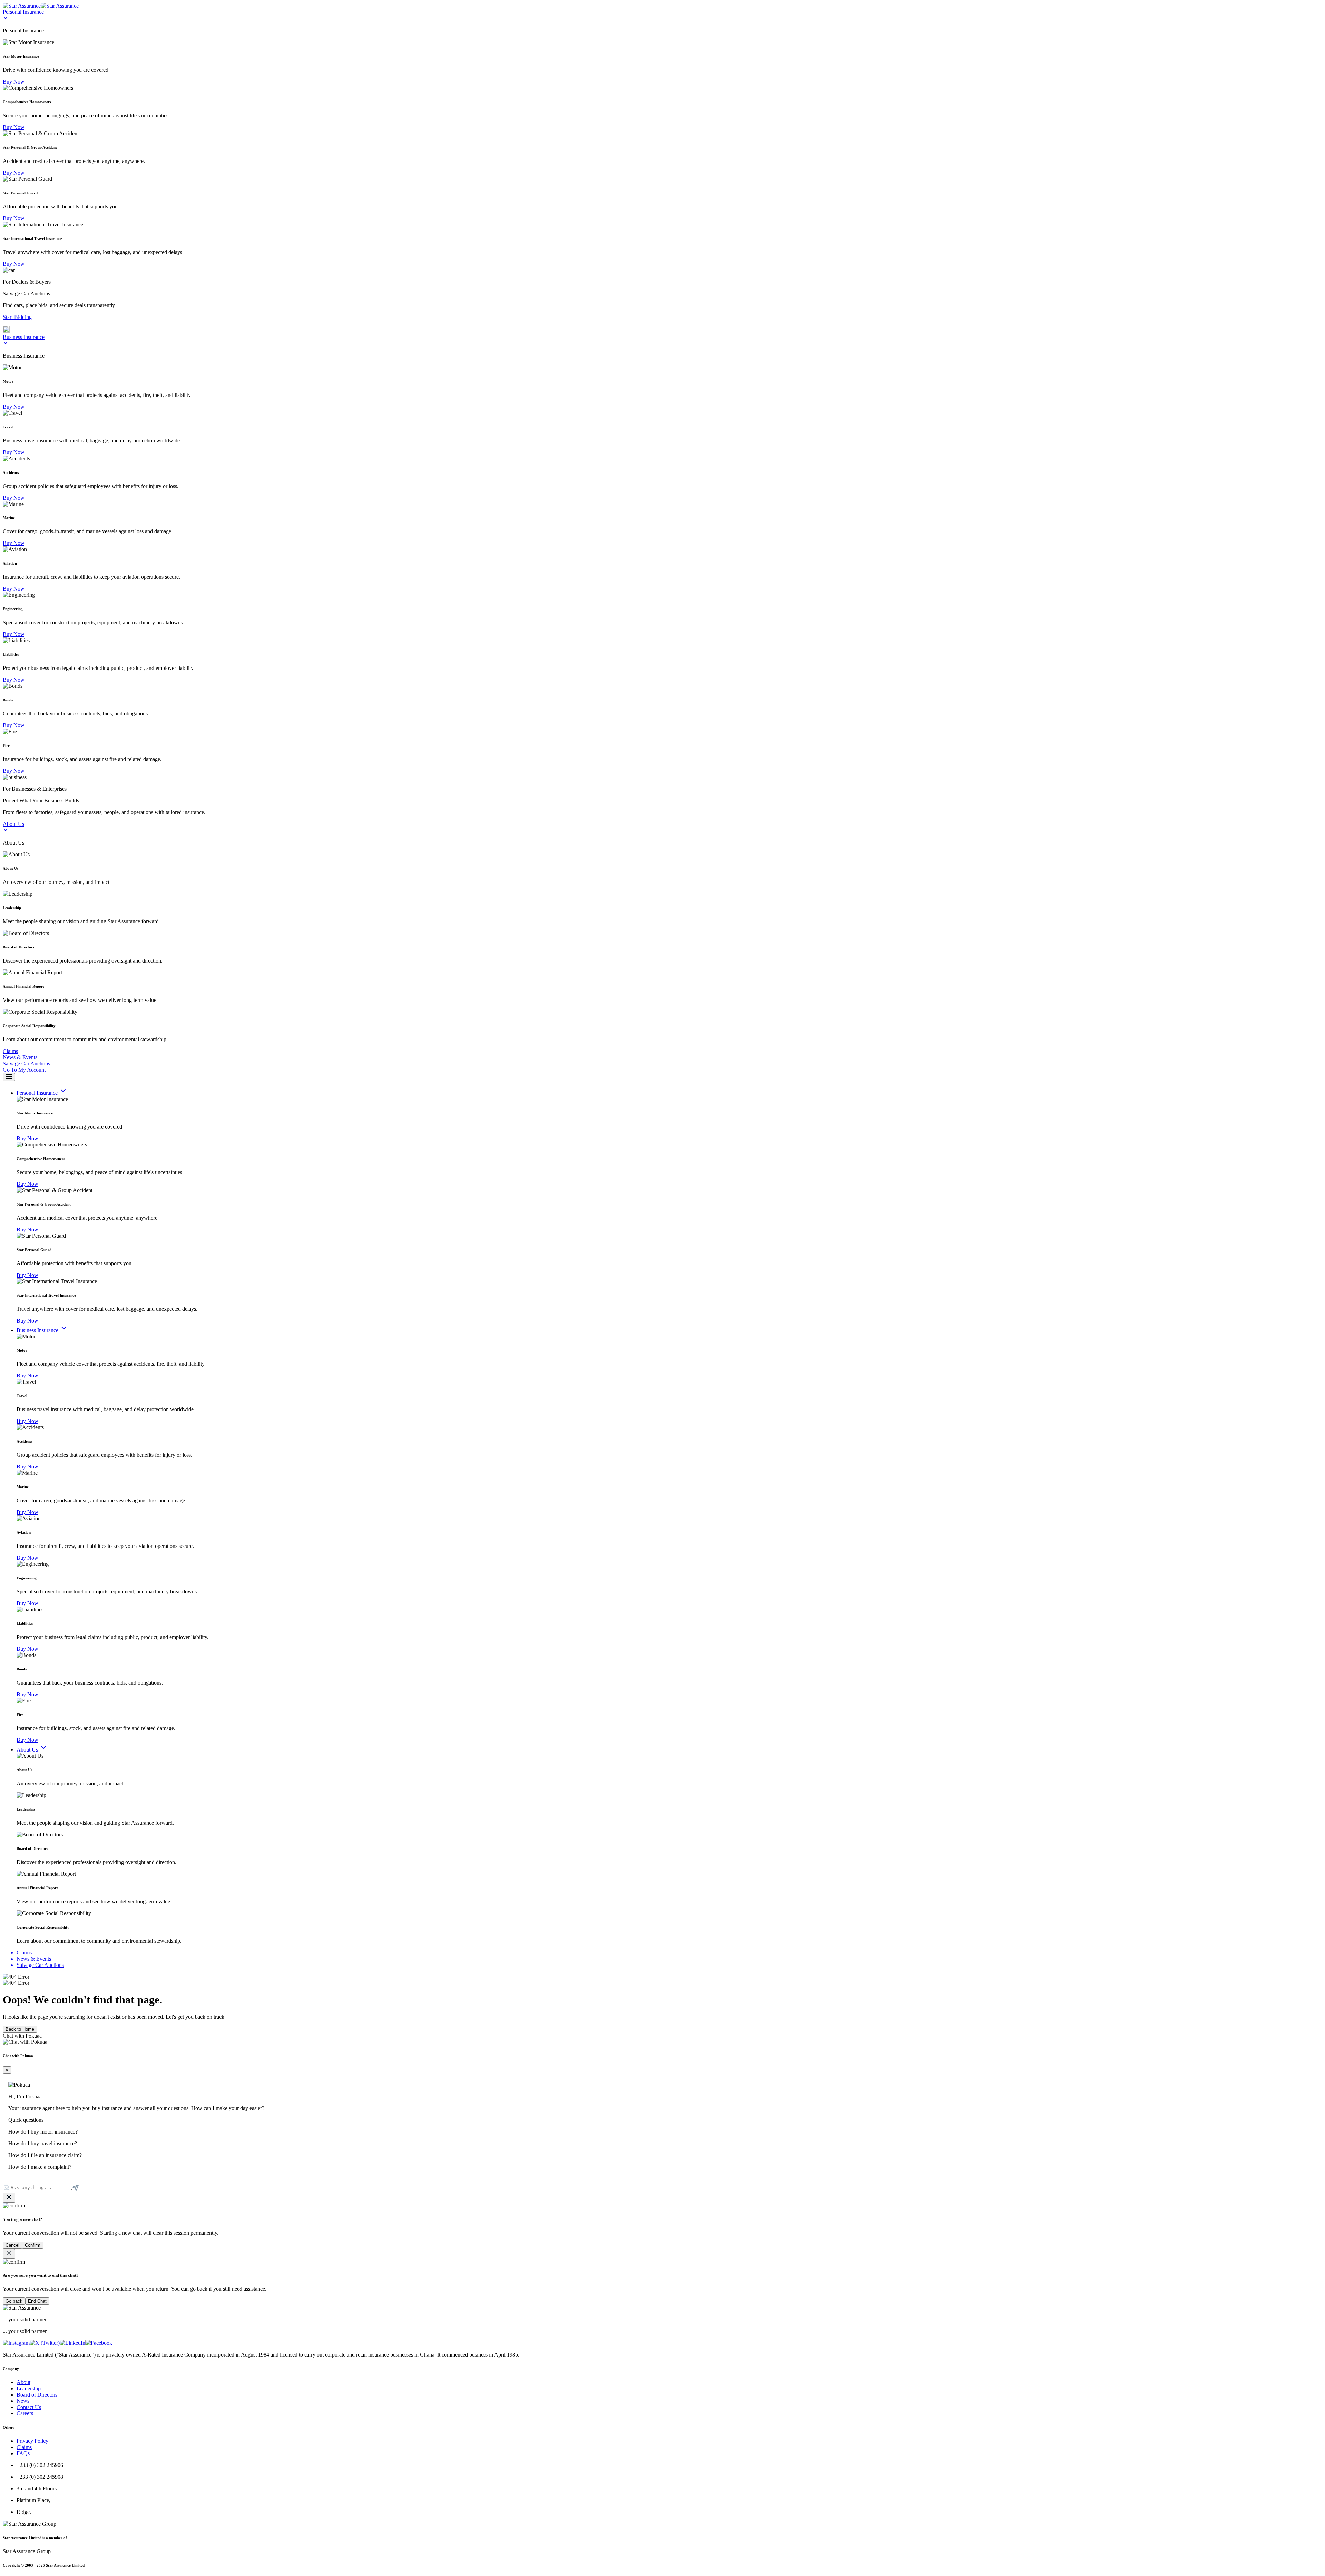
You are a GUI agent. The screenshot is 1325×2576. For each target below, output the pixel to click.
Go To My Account (24, 1070)
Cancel (12, 2245)
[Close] (9, 2198)
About (23, 2382)
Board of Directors (37, 2395)
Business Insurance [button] (24, 337)
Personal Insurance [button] (23, 12)
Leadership (29, 2388)
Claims (24, 2447)
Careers (25, 2413)
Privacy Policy (32, 2441)
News (23, 2401)
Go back (14, 2301)
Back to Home (20, 2029)
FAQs (23, 2453)
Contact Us (29, 2407)
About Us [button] (13, 824)
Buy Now (14, 82)
